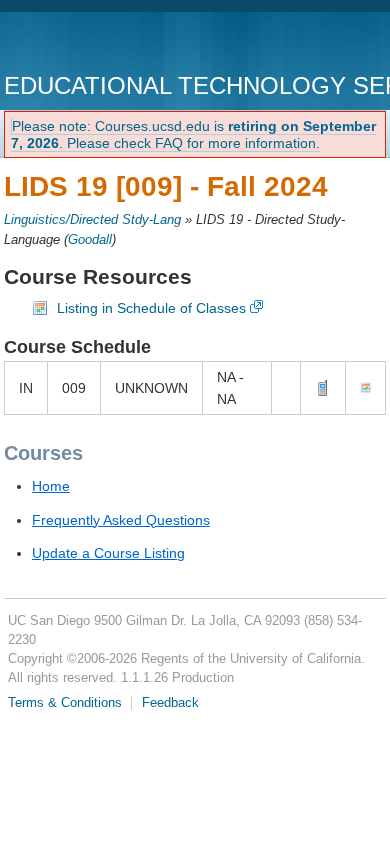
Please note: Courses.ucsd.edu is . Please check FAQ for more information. (193, 134)
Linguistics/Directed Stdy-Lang (92, 220)
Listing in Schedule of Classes (151, 308)
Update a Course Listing (108, 553)
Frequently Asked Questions (121, 520)
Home (51, 486)
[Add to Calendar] (365, 388)
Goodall (90, 240)
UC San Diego (118, 44)
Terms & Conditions (65, 703)
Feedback (170, 703)
